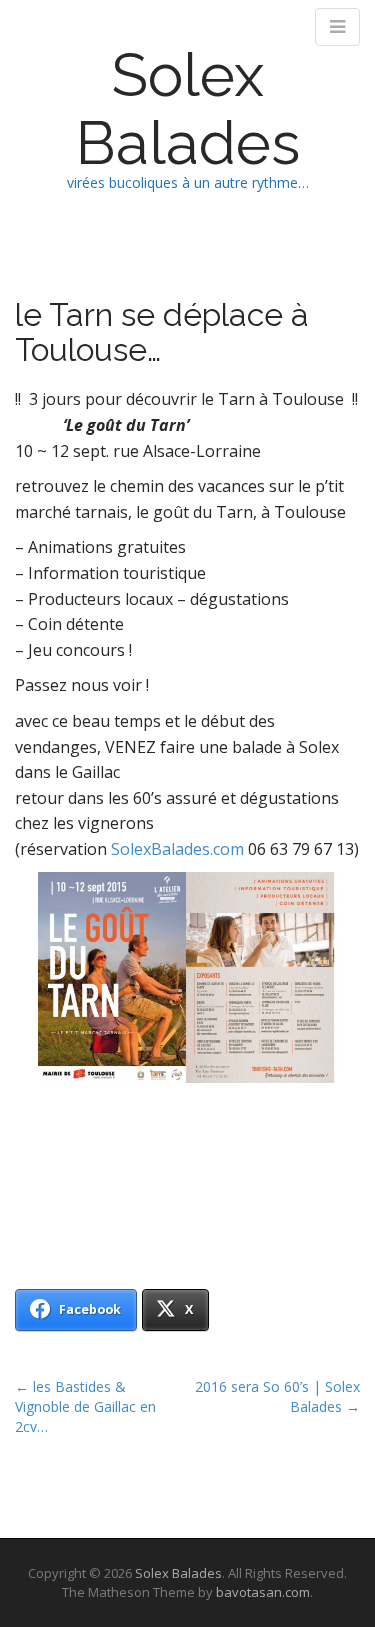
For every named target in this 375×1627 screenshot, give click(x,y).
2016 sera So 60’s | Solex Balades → (277, 1396)
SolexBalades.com (177, 849)
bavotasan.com (263, 1592)
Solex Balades (188, 109)
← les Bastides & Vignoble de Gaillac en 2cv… (85, 1406)
